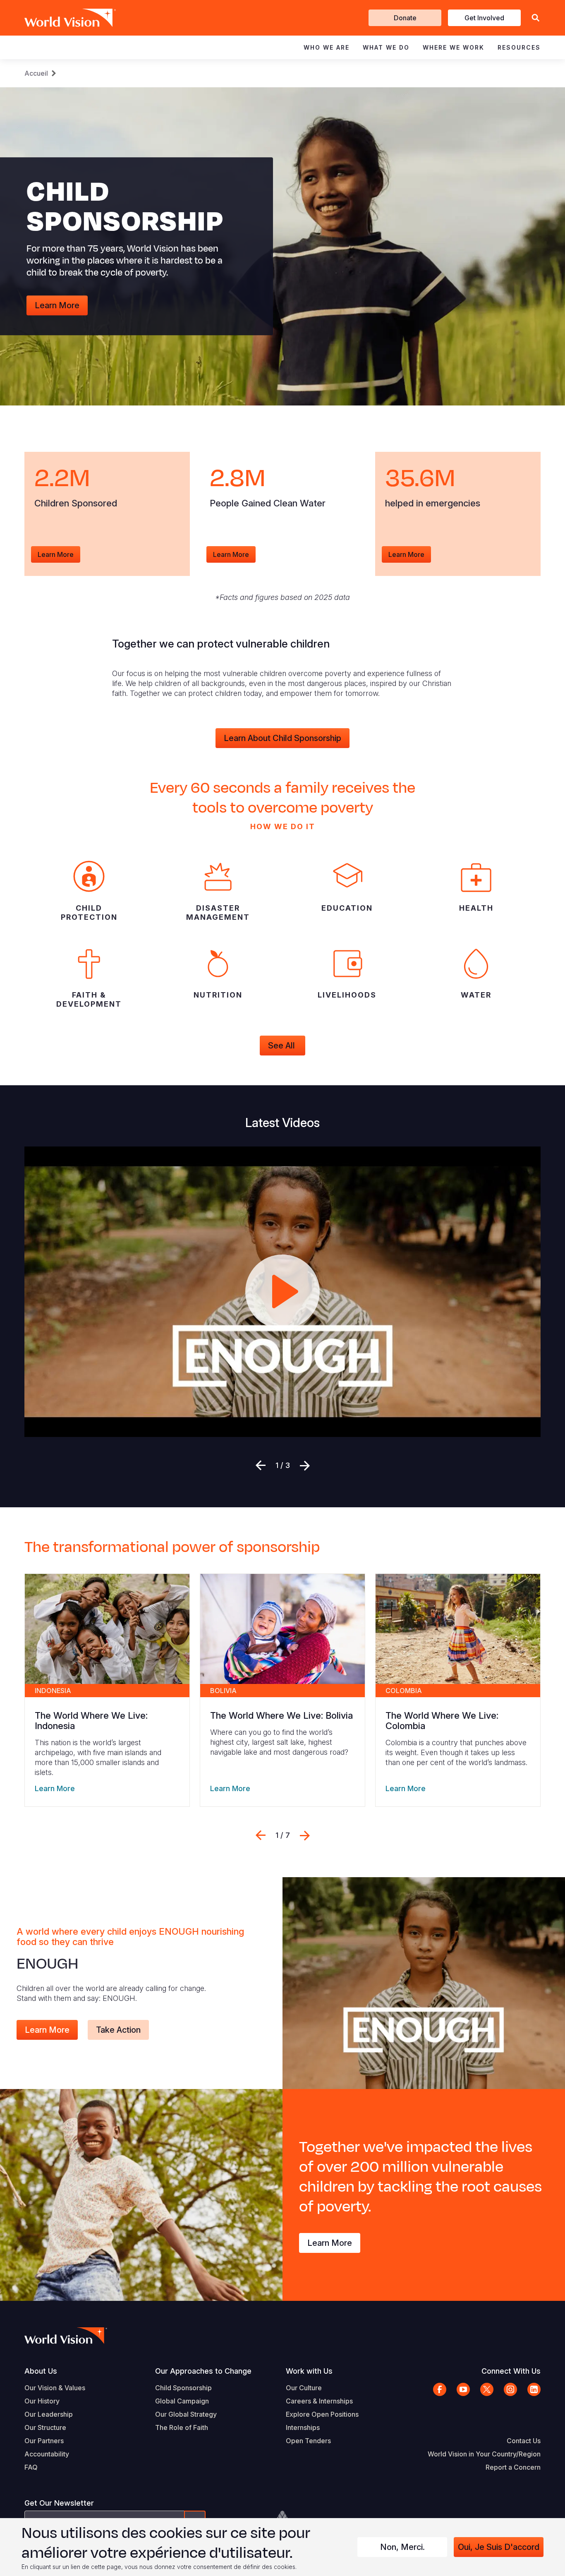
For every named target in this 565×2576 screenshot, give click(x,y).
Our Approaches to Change (203, 2371)
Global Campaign (182, 2401)
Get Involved (484, 18)
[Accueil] (58, 18)
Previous (261, 1465)
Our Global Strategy (186, 2414)
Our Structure (45, 2427)
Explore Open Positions (322, 2414)
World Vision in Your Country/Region (484, 2454)
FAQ (31, 2467)
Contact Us (524, 2441)
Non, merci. (402, 2547)
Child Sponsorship (183, 2388)
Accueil (36, 73)
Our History (42, 2401)
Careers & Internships (319, 2401)
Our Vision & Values (55, 2388)
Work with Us (309, 2371)
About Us (41, 2371)
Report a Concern (513, 2467)
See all (282, 1046)
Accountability (47, 2454)
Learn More (57, 305)
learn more (56, 554)
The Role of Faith (182, 2427)
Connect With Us (511, 2371)
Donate (405, 18)
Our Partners (44, 2441)
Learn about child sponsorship (282, 738)
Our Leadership (49, 2414)
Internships (303, 2427)
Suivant (305, 1465)
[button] (536, 18)
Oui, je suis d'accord (499, 2547)
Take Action (118, 2030)
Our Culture (304, 2388)
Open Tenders (308, 2441)
